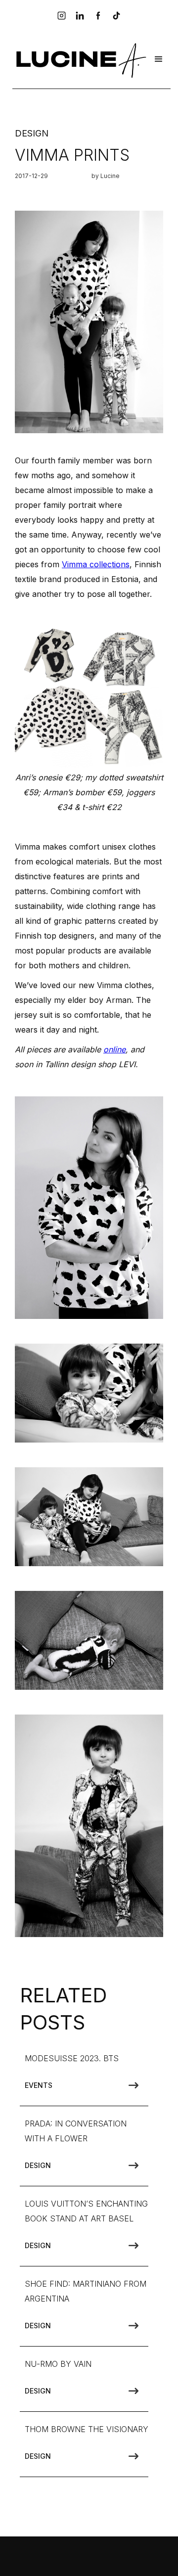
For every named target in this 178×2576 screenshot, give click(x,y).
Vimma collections (96, 564)
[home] (80, 59)
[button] (159, 59)
